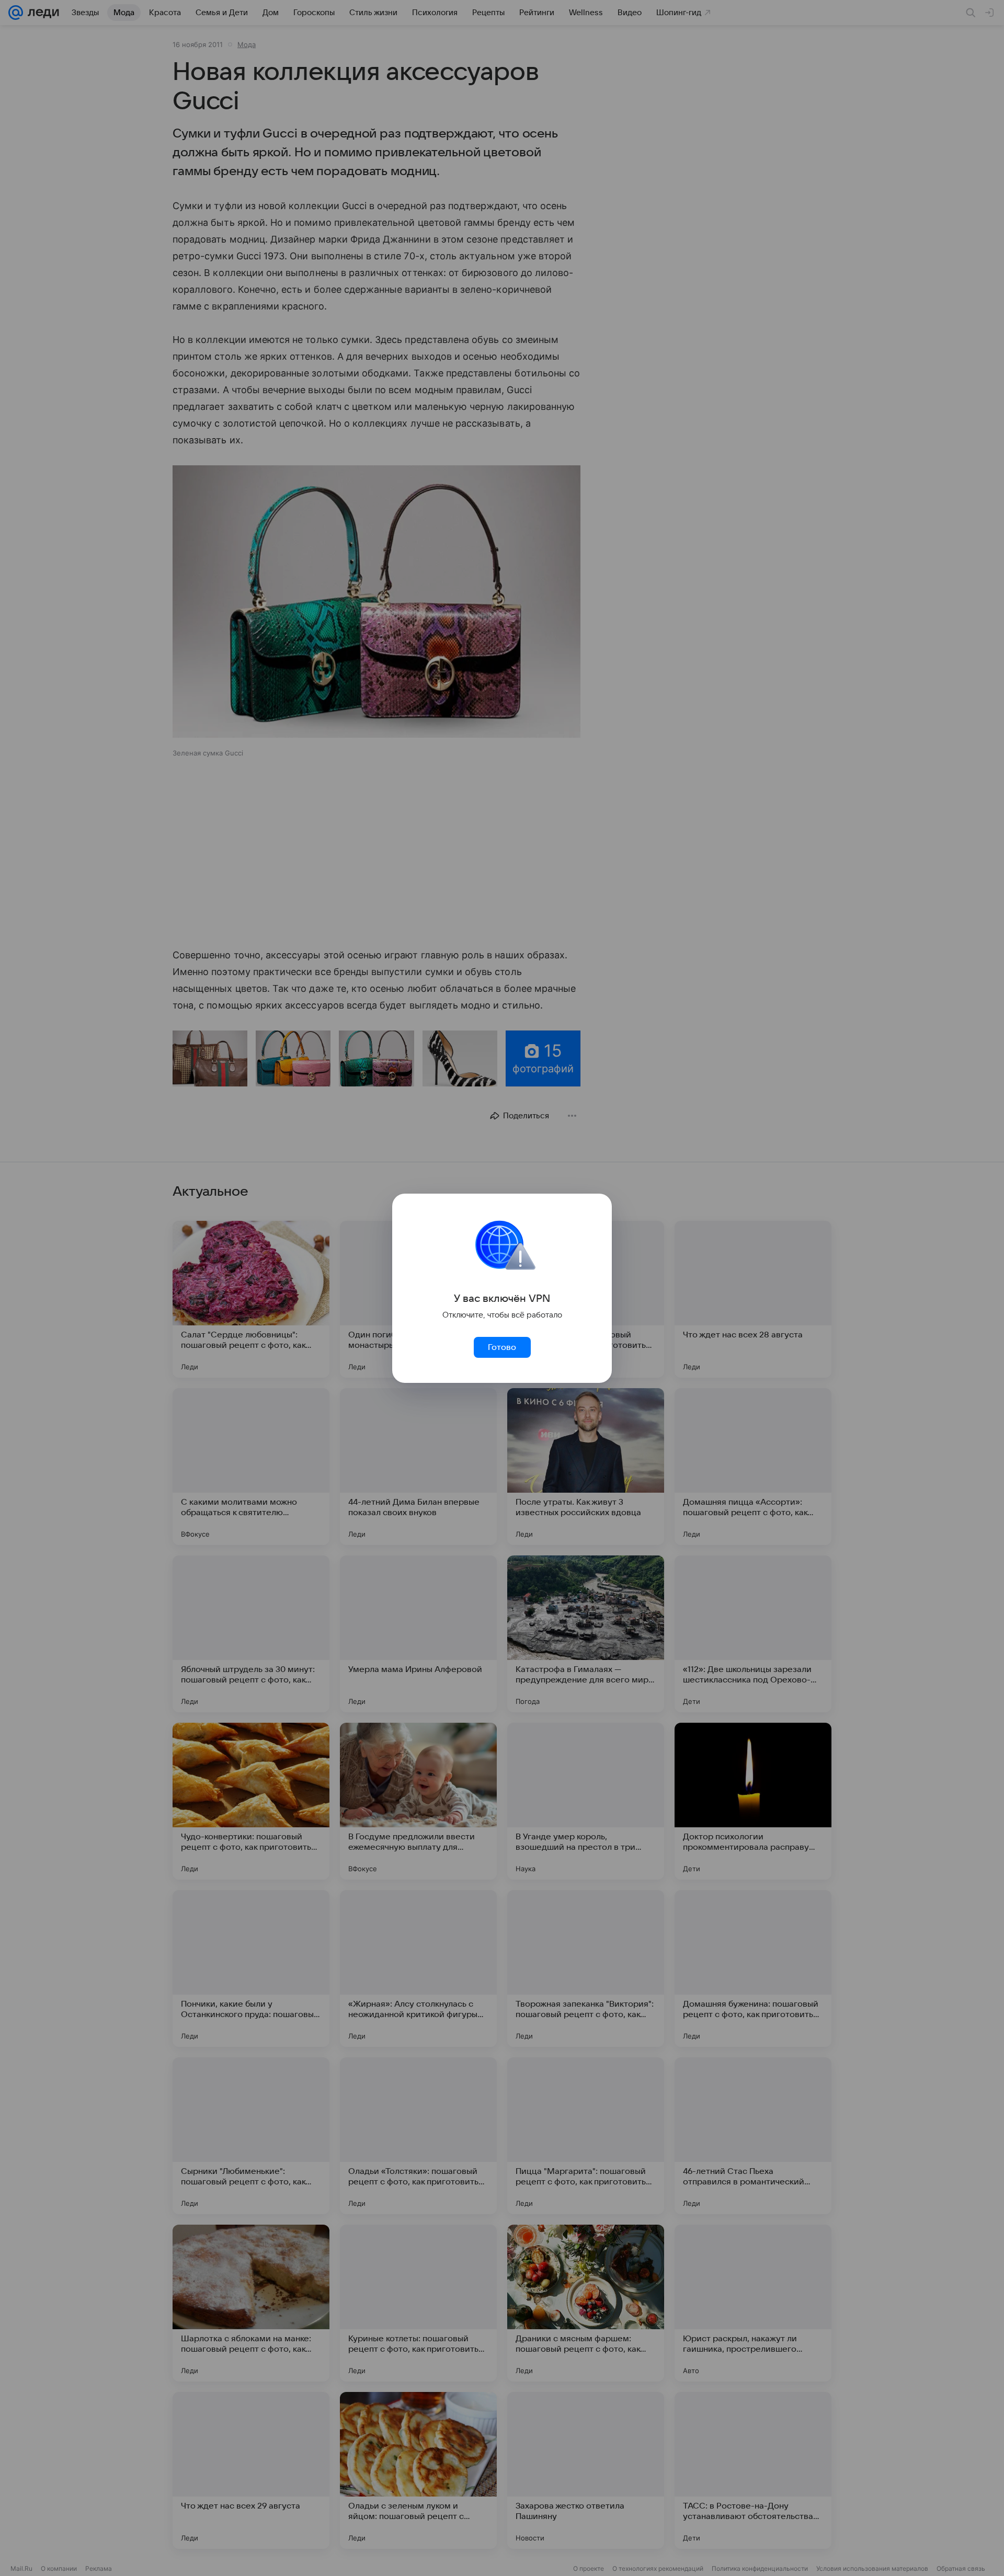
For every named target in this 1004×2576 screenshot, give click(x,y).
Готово (502, 1347)
